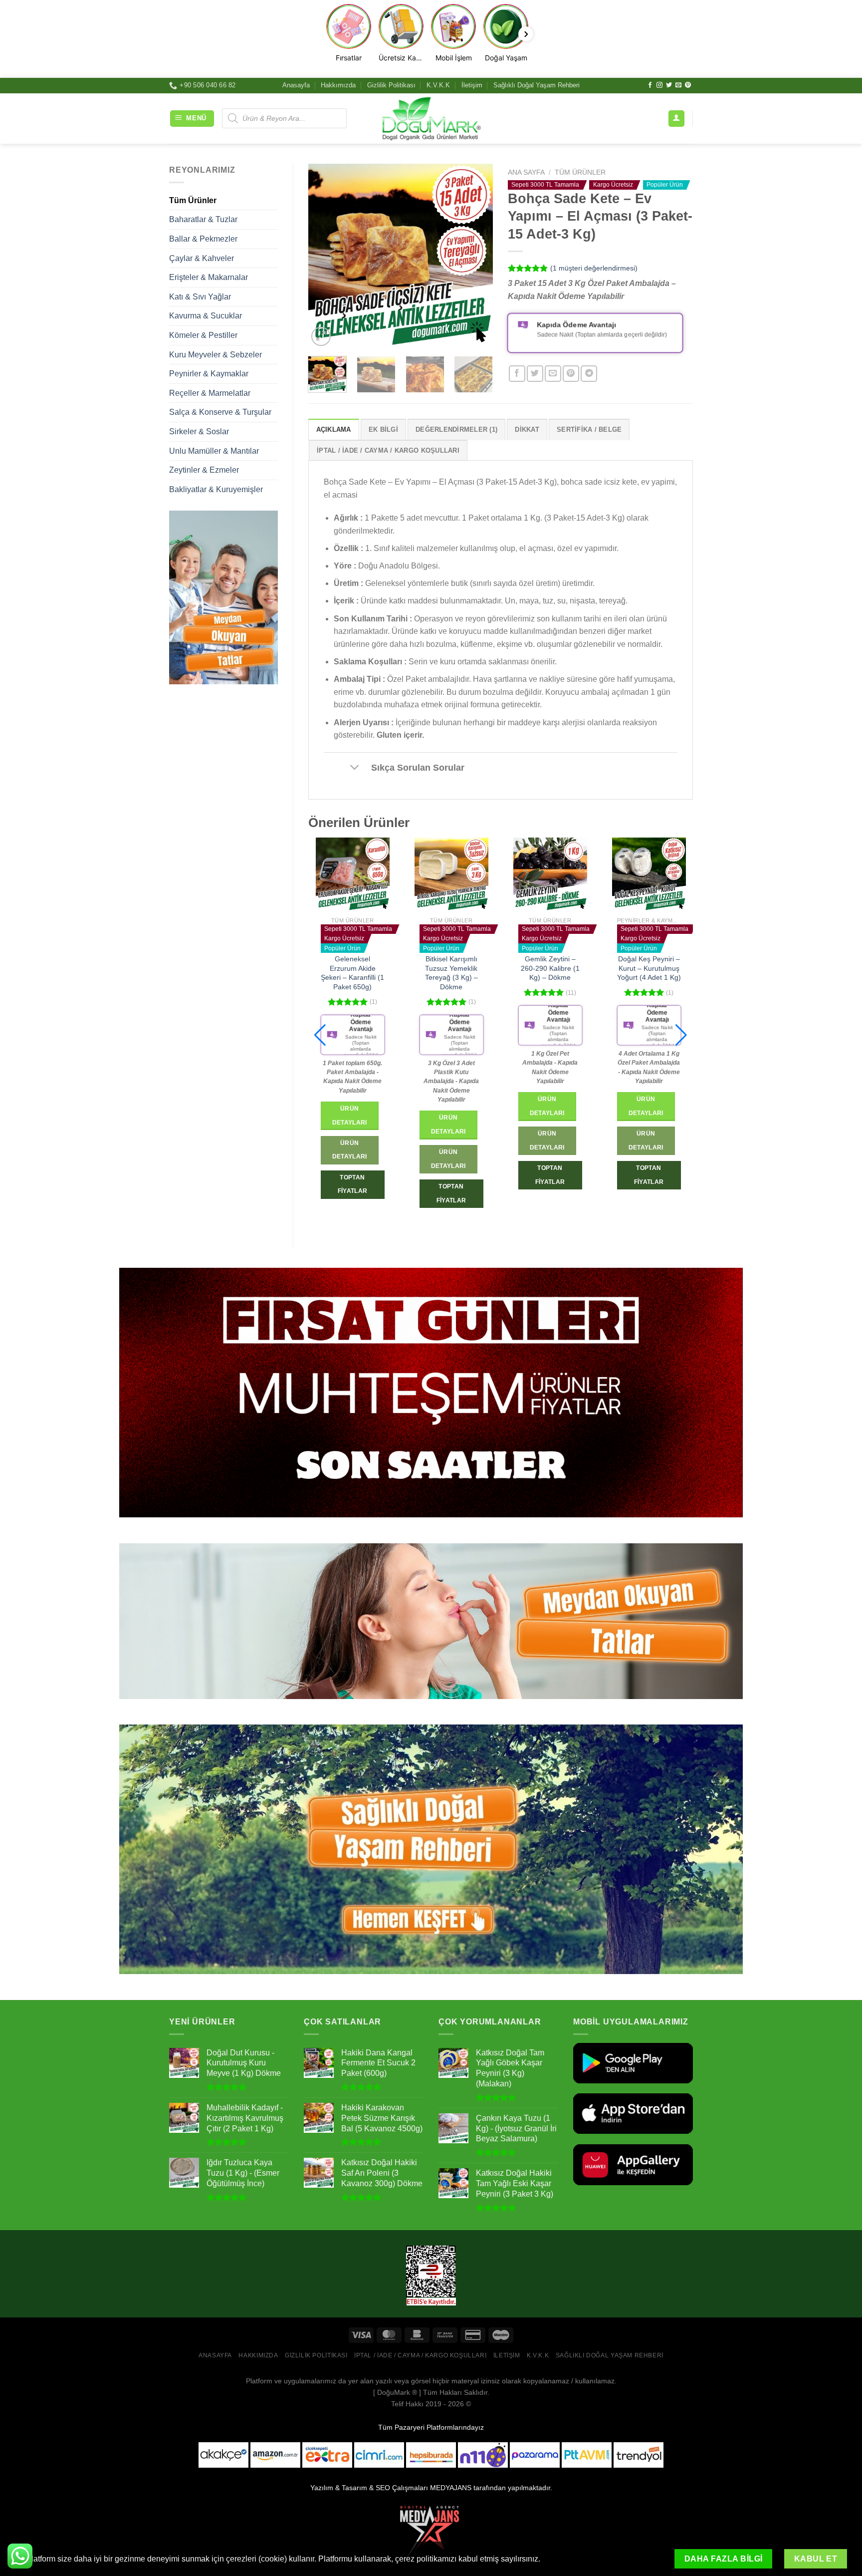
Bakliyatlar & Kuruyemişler (216, 489)
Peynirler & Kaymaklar (209, 374)
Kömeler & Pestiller (203, 335)
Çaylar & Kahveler (202, 258)
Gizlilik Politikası (391, 85)
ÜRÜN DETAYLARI (350, 1141)
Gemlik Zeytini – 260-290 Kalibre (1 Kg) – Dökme (353, 968)
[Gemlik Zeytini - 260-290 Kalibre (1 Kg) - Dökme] (353, 874)
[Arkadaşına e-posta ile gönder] (553, 374)
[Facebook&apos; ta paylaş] (517, 374)
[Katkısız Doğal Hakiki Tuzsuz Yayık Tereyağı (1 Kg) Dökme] (550, 874)
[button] (320, 1035)
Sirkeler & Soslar (199, 431)
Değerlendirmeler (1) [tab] (456, 429)
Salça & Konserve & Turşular (220, 412)
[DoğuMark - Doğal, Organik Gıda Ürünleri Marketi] (431, 118)
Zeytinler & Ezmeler (204, 470)
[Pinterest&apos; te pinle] (571, 374)
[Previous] (324, 256)
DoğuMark (394, 2392)
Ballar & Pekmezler (203, 239)
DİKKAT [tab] (527, 429)
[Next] (477, 256)
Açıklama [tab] (334, 429)
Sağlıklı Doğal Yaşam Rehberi (537, 85)
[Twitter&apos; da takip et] (669, 85)
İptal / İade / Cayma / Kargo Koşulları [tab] (388, 450)
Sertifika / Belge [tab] (589, 429)
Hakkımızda (338, 85)
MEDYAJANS (451, 2488)
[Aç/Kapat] (355, 768)
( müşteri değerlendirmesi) (594, 268)
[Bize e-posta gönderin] (678, 85)
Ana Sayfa (526, 172)
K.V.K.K (438, 85)
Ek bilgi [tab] (383, 429)
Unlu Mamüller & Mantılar (214, 451)
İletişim (472, 85)
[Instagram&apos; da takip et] (659, 85)
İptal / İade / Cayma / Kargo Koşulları (420, 2355)
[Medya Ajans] (431, 2531)
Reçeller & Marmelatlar (210, 393)
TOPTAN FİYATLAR (353, 1175)
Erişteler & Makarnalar (209, 277)
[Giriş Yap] (676, 119)
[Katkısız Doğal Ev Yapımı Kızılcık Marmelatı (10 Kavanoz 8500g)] (649, 874)
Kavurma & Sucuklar (206, 316)
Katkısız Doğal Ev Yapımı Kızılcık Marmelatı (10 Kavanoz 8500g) (649, 973)
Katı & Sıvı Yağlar (200, 297)
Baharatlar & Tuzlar (203, 219)
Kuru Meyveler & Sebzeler (215, 355)
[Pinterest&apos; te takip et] (688, 85)
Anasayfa (296, 85)
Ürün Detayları (350, 1106)
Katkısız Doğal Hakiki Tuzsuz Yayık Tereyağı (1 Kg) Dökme (550, 973)
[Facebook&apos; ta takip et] (650, 85)
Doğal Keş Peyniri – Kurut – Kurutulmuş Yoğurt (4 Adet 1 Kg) (451, 968)
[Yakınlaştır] (321, 337)
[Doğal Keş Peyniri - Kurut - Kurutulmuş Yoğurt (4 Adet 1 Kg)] (451, 874)
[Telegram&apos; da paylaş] (589, 374)
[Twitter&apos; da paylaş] (535, 374)
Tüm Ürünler (193, 200)
